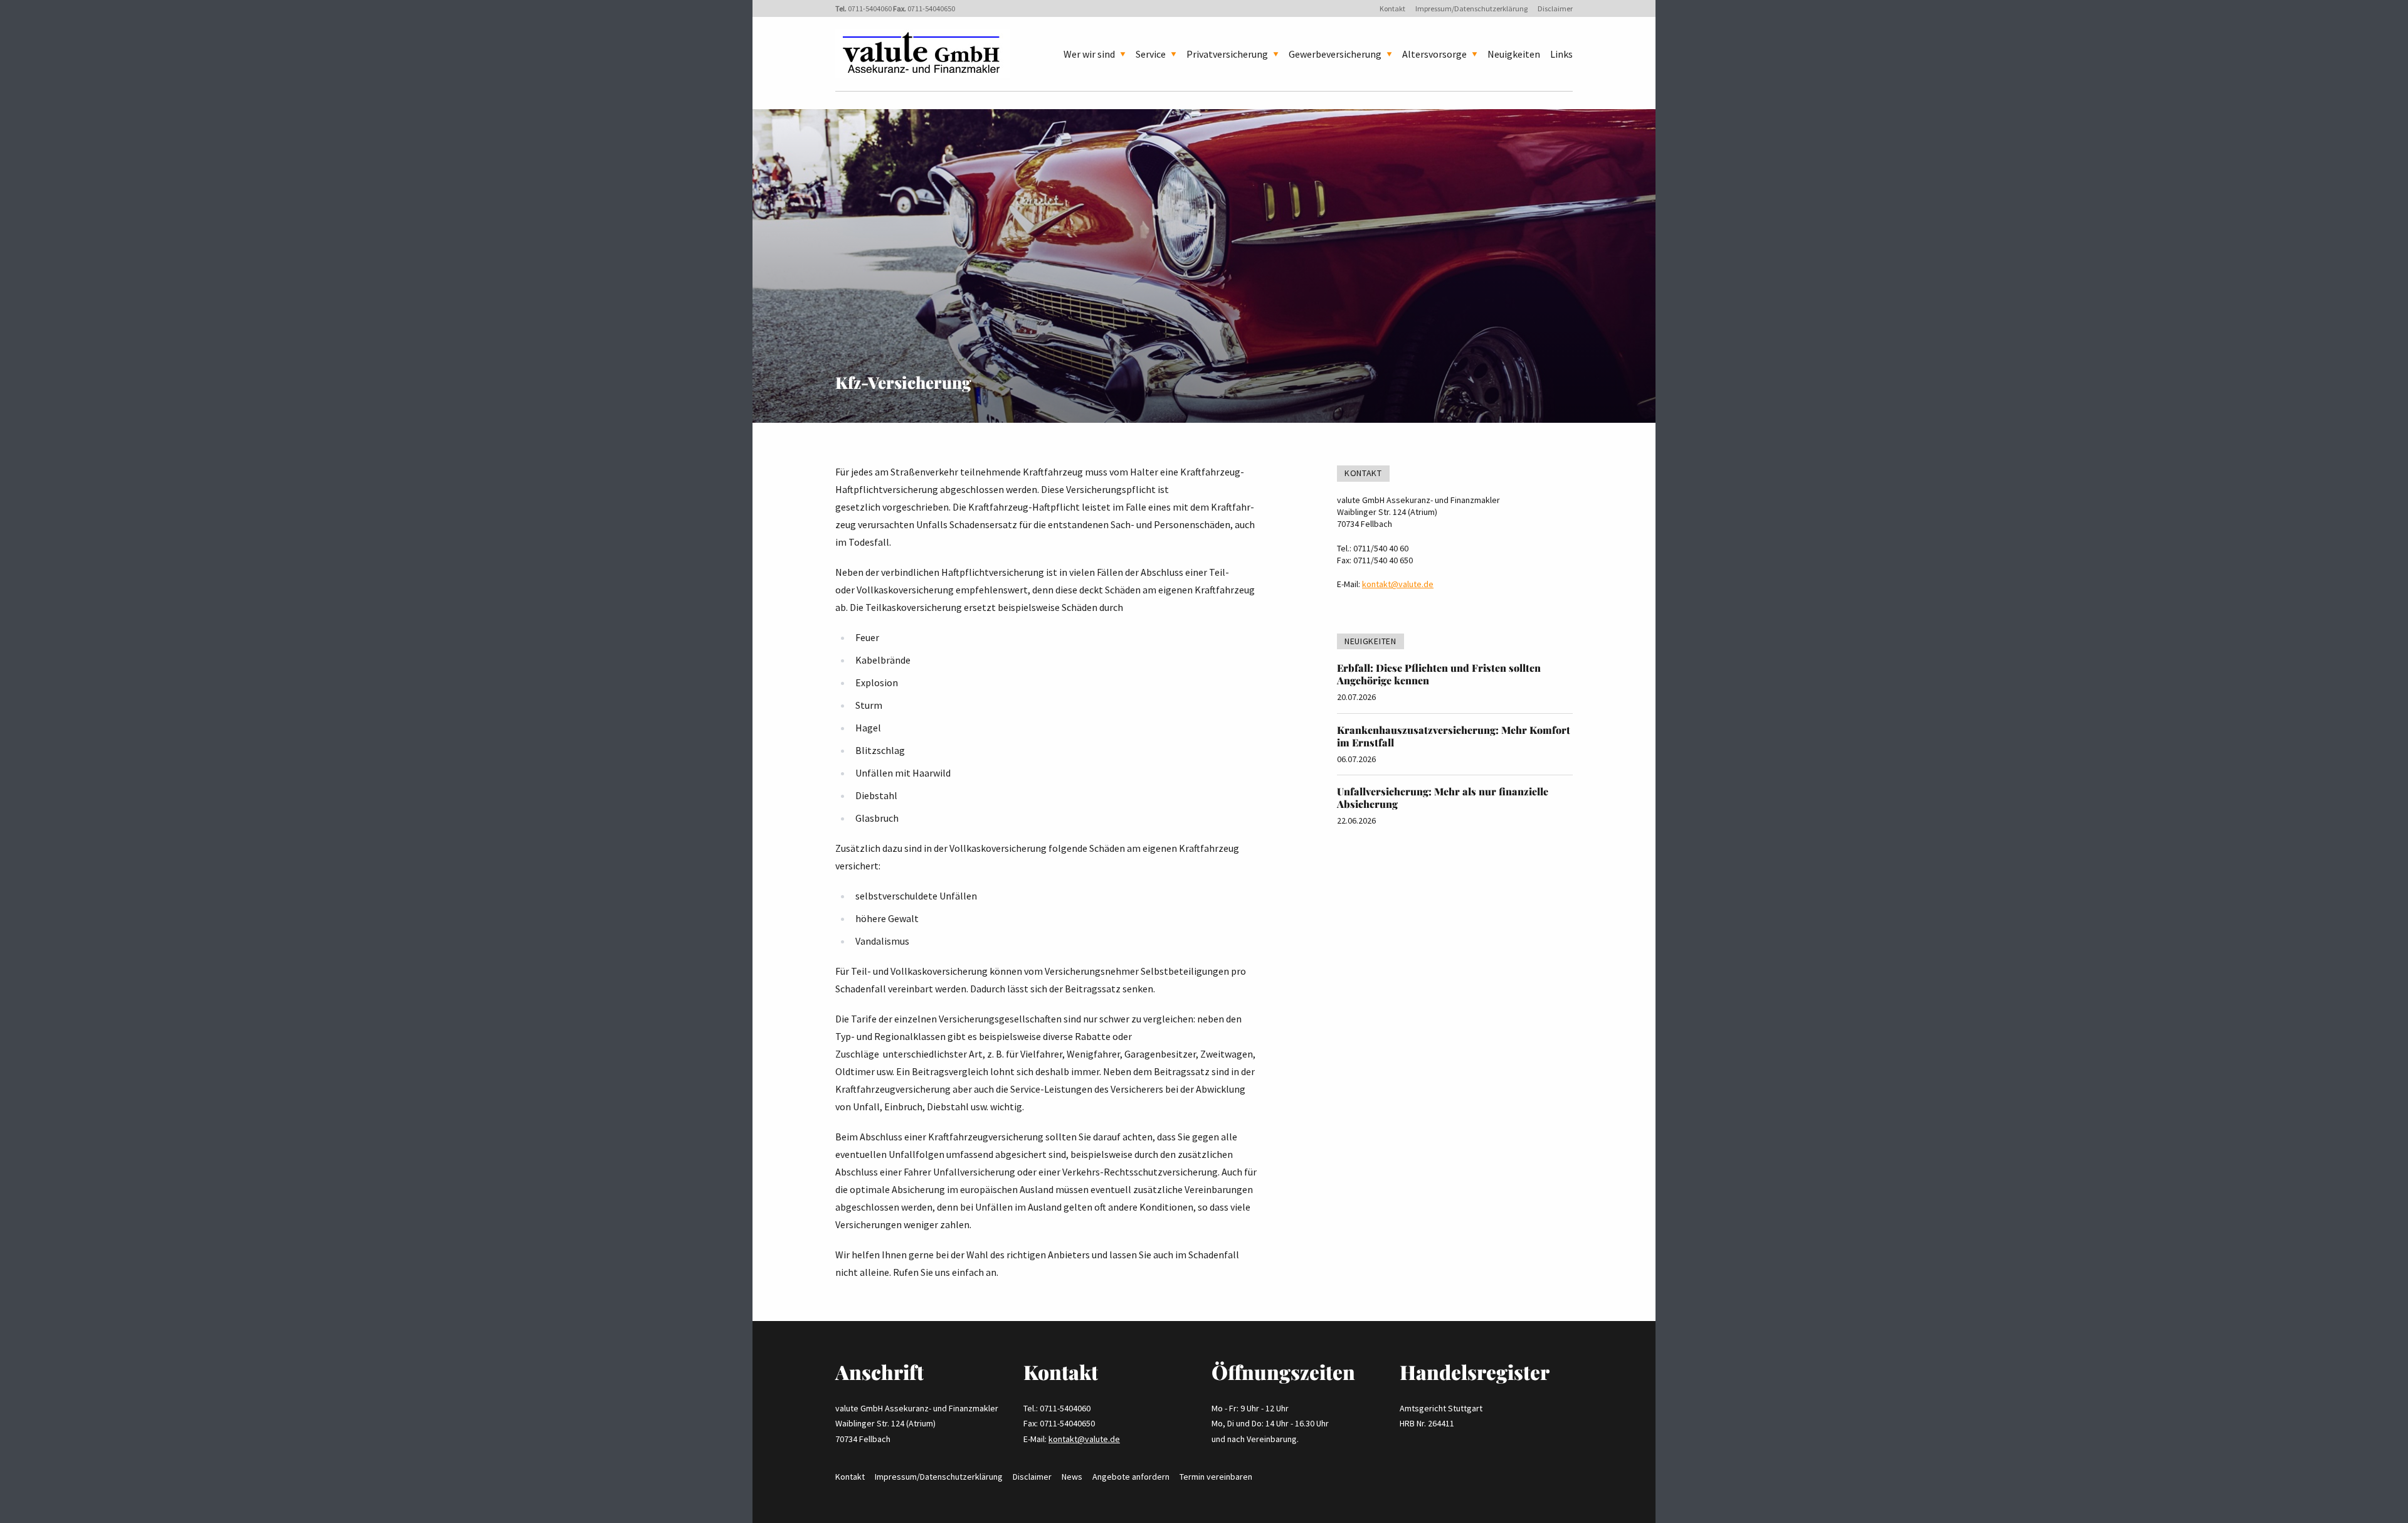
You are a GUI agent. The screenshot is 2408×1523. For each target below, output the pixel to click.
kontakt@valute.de (1398, 584)
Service (1151, 54)
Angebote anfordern (1131, 1477)
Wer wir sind (1089, 54)
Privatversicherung (1227, 54)
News (1072, 1477)
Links (1561, 54)
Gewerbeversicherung (1335, 54)
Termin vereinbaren (1216, 1477)
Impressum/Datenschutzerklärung (1471, 8)
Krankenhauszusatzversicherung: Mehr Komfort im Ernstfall (1454, 736)
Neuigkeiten (1514, 54)
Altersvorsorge (1434, 54)
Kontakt (1392, 8)
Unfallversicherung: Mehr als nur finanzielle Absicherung (1443, 798)
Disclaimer (1555, 8)
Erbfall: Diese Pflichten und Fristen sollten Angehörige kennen (1439, 674)
